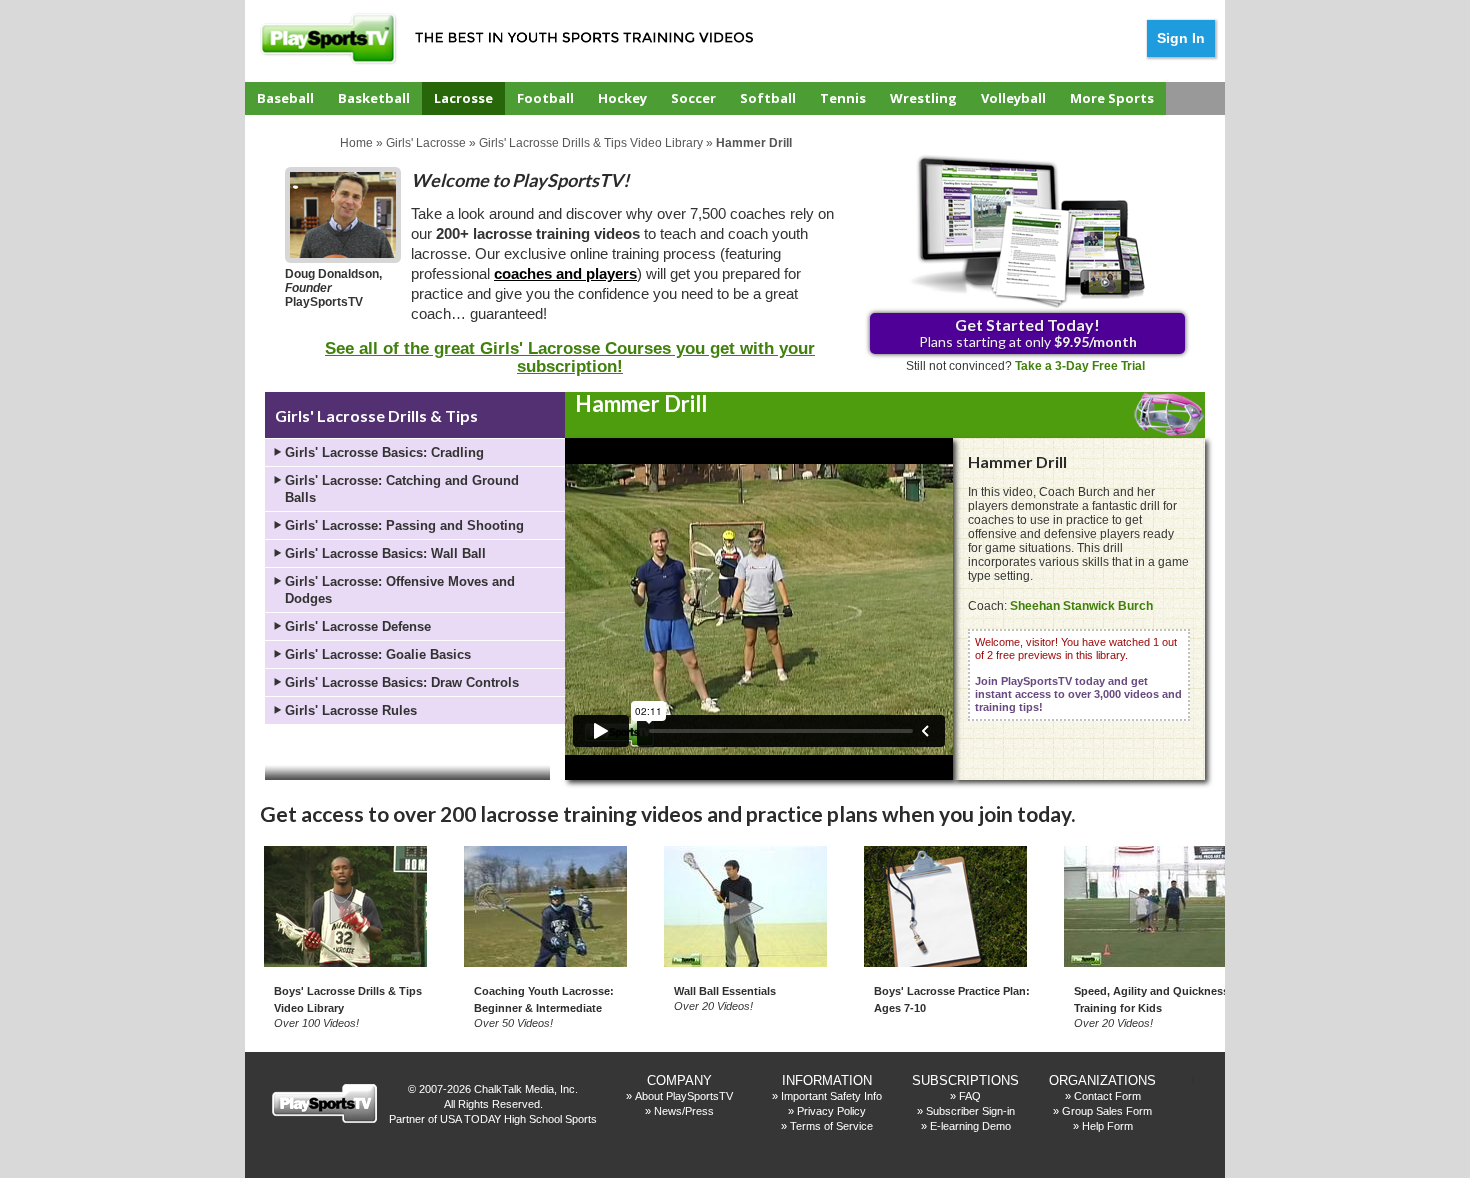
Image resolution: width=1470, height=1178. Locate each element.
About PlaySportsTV (684, 1096)
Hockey (622, 98)
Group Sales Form (1107, 1111)
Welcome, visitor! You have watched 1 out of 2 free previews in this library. (1078, 674)
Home (356, 143)
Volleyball (1013, 98)
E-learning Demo (970, 1126)
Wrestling (923, 98)
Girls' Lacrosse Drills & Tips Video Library (591, 143)
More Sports (1112, 98)
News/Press (684, 1111)
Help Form (1107, 1126)
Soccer (693, 98)
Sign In (1181, 38)
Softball (768, 98)
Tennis (843, 98)
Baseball (285, 98)
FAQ (970, 1096)
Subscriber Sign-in (970, 1111)
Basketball (374, 98)
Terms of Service (831, 1126)
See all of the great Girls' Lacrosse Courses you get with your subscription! (570, 357)
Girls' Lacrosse (426, 143)
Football (545, 98)
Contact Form (1107, 1096)
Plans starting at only (1028, 332)
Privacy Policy (831, 1111)
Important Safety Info (831, 1096)
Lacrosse (463, 98)
